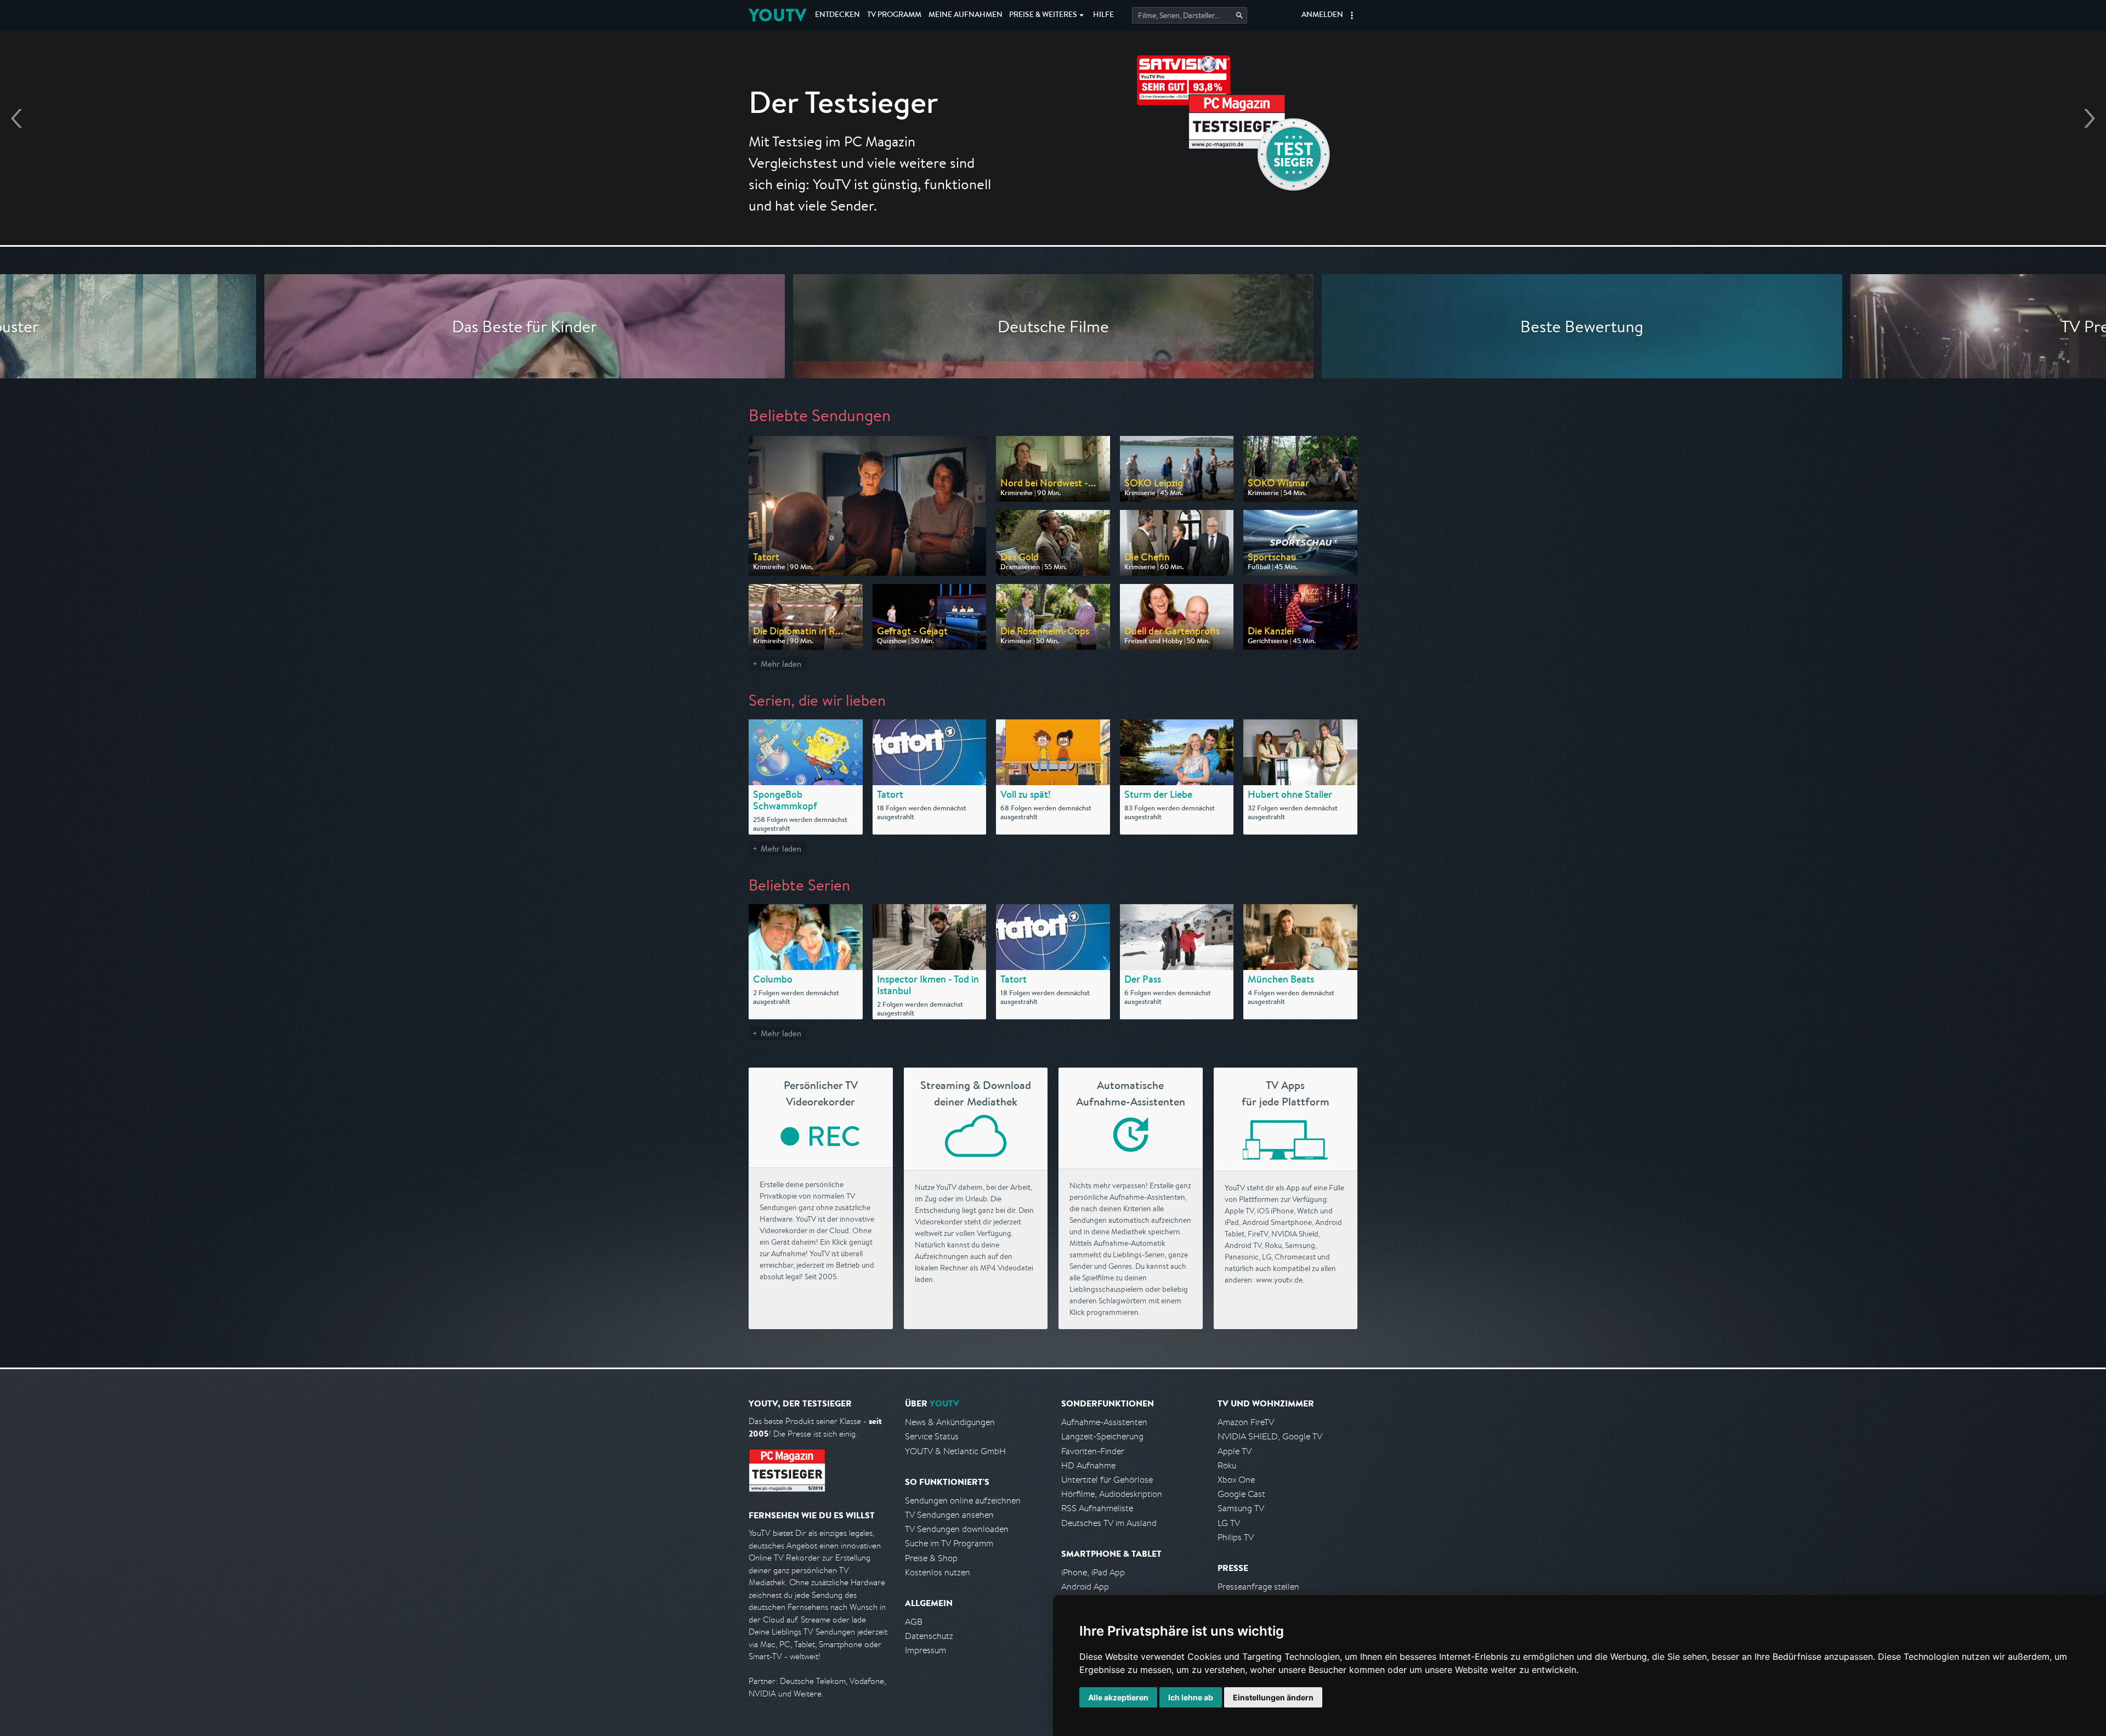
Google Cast (1241, 1494)
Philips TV (1236, 1537)
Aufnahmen (966, 15)
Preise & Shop (931, 1558)
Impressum (925, 1650)
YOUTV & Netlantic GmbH (955, 1451)
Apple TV (1235, 1451)
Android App (1085, 1587)
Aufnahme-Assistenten (1104, 1422)
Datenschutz (929, 1636)
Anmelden (1322, 15)
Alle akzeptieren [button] (1118, 1697)
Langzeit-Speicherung (1102, 1436)
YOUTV (777, 15)
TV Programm (894, 15)
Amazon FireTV (1246, 1422)
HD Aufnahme (1088, 1465)
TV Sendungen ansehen (949, 1515)
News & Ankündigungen (950, 1422)
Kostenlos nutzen (938, 1572)
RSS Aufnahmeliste (1097, 1508)
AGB (914, 1622)
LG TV (1229, 1523)
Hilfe (1103, 15)
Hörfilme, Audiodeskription (1112, 1494)
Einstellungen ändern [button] (1273, 1697)
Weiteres (1043, 15)
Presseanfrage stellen (1258, 1587)
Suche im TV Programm (949, 1543)
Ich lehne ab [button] (1191, 1697)
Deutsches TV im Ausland (1109, 1523)
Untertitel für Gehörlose (1107, 1480)
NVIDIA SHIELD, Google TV (1270, 1436)
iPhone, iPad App (1093, 1572)
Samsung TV (1241, 1508)
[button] (1352, 15)
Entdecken (837, 15)
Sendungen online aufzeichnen (963, 1500)
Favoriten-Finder (1093, 1451)
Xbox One (1236, 1480)
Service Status (932, 1436)
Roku (1227, 1465)
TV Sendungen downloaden (957, 1529)
